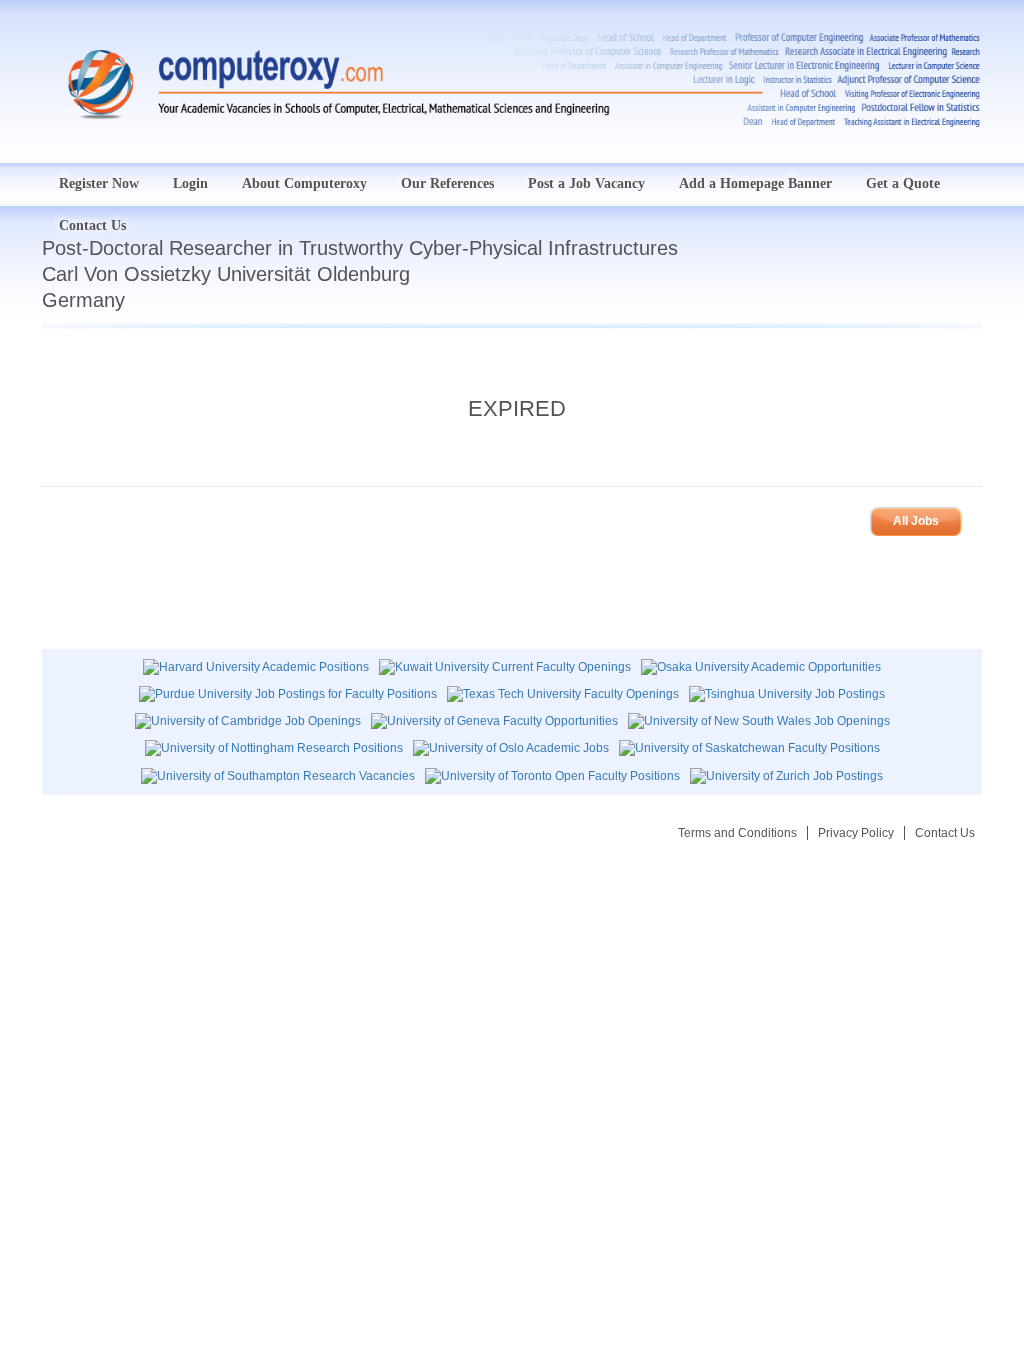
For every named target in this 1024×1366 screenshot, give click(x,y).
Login (190, 183)
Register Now (99, 183)
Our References (447, 183)
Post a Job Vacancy (586, 183)
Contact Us (945, 833)
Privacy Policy (856, 833)
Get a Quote (903, 183)
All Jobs (916, 521)
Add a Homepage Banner (755, 183)
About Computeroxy (304, 183)
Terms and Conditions (737, 833)
